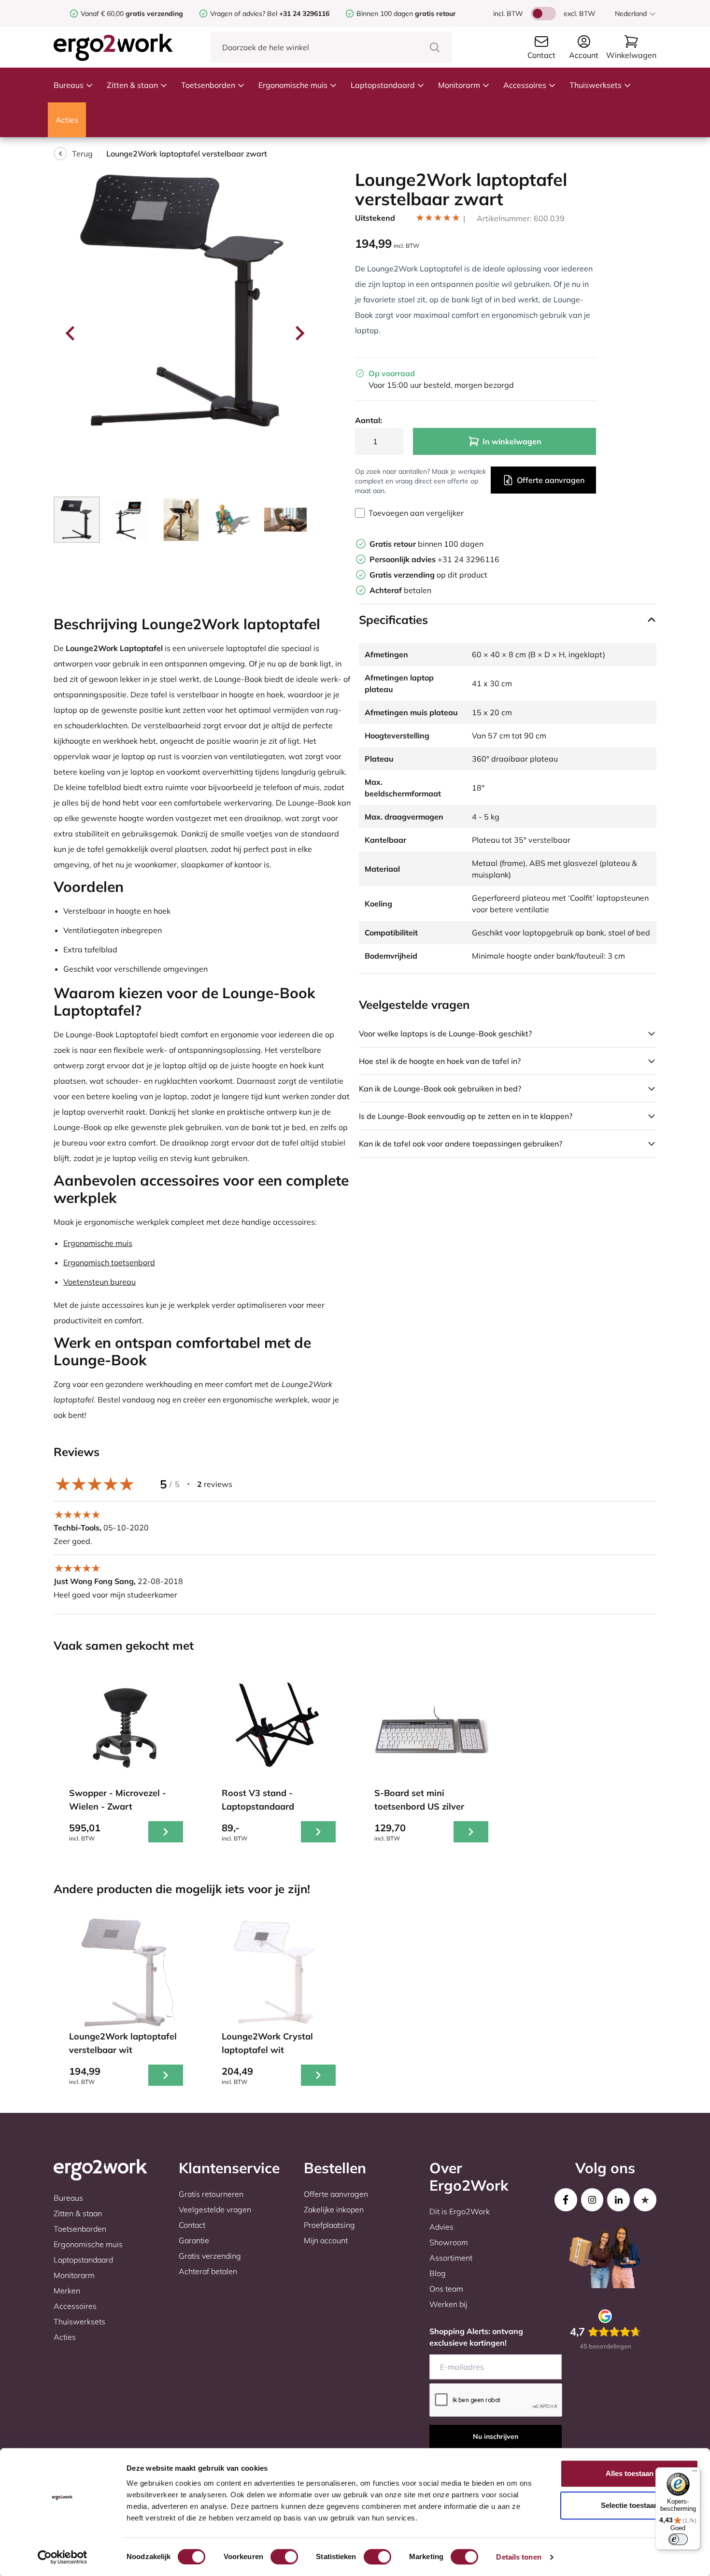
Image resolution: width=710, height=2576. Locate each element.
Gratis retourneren (211, 2194)
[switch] (284, 2557)
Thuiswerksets (596, 85)
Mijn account (326, 2240)
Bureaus (69, 85)
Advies (441, 2227)
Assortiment (451, 2258)
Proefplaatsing (329, 2225)
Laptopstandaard (383, 85)
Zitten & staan (132, 85)
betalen (400, 590)
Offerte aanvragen (551, 480)
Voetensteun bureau (99, 1282)
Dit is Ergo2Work (460, 2211)
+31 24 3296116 (434, 559)
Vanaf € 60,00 (103, 14)
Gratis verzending (210, 2256)
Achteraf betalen (208, 2271)
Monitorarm (459, 85)
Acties (67, 120)
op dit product (428, 575)
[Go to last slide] (71, 333)
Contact (192, 2225)
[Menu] (695, 2473)
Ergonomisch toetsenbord (109, 1262)
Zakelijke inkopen (334, 2209)
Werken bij (448, 2304)
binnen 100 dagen (426, 544)
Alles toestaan (630, 2473)
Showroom (449, 2242)
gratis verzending (154, 14)
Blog (438, 2273)
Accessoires (525, 85)
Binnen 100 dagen (406, 14)
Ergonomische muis (293, 85)
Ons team (446, 2289)
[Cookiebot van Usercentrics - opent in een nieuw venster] (63, 2557)
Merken (67, 2291)
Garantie (194, 2240)
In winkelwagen (512, 441)
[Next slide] (299, 333)
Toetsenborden (208, 85)
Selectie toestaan (630, 2505)
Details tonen (518, 2557)
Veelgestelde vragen (215, 2209)
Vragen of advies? (238, 14)
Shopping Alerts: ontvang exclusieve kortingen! (476, 2337)
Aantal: (369, 420)
